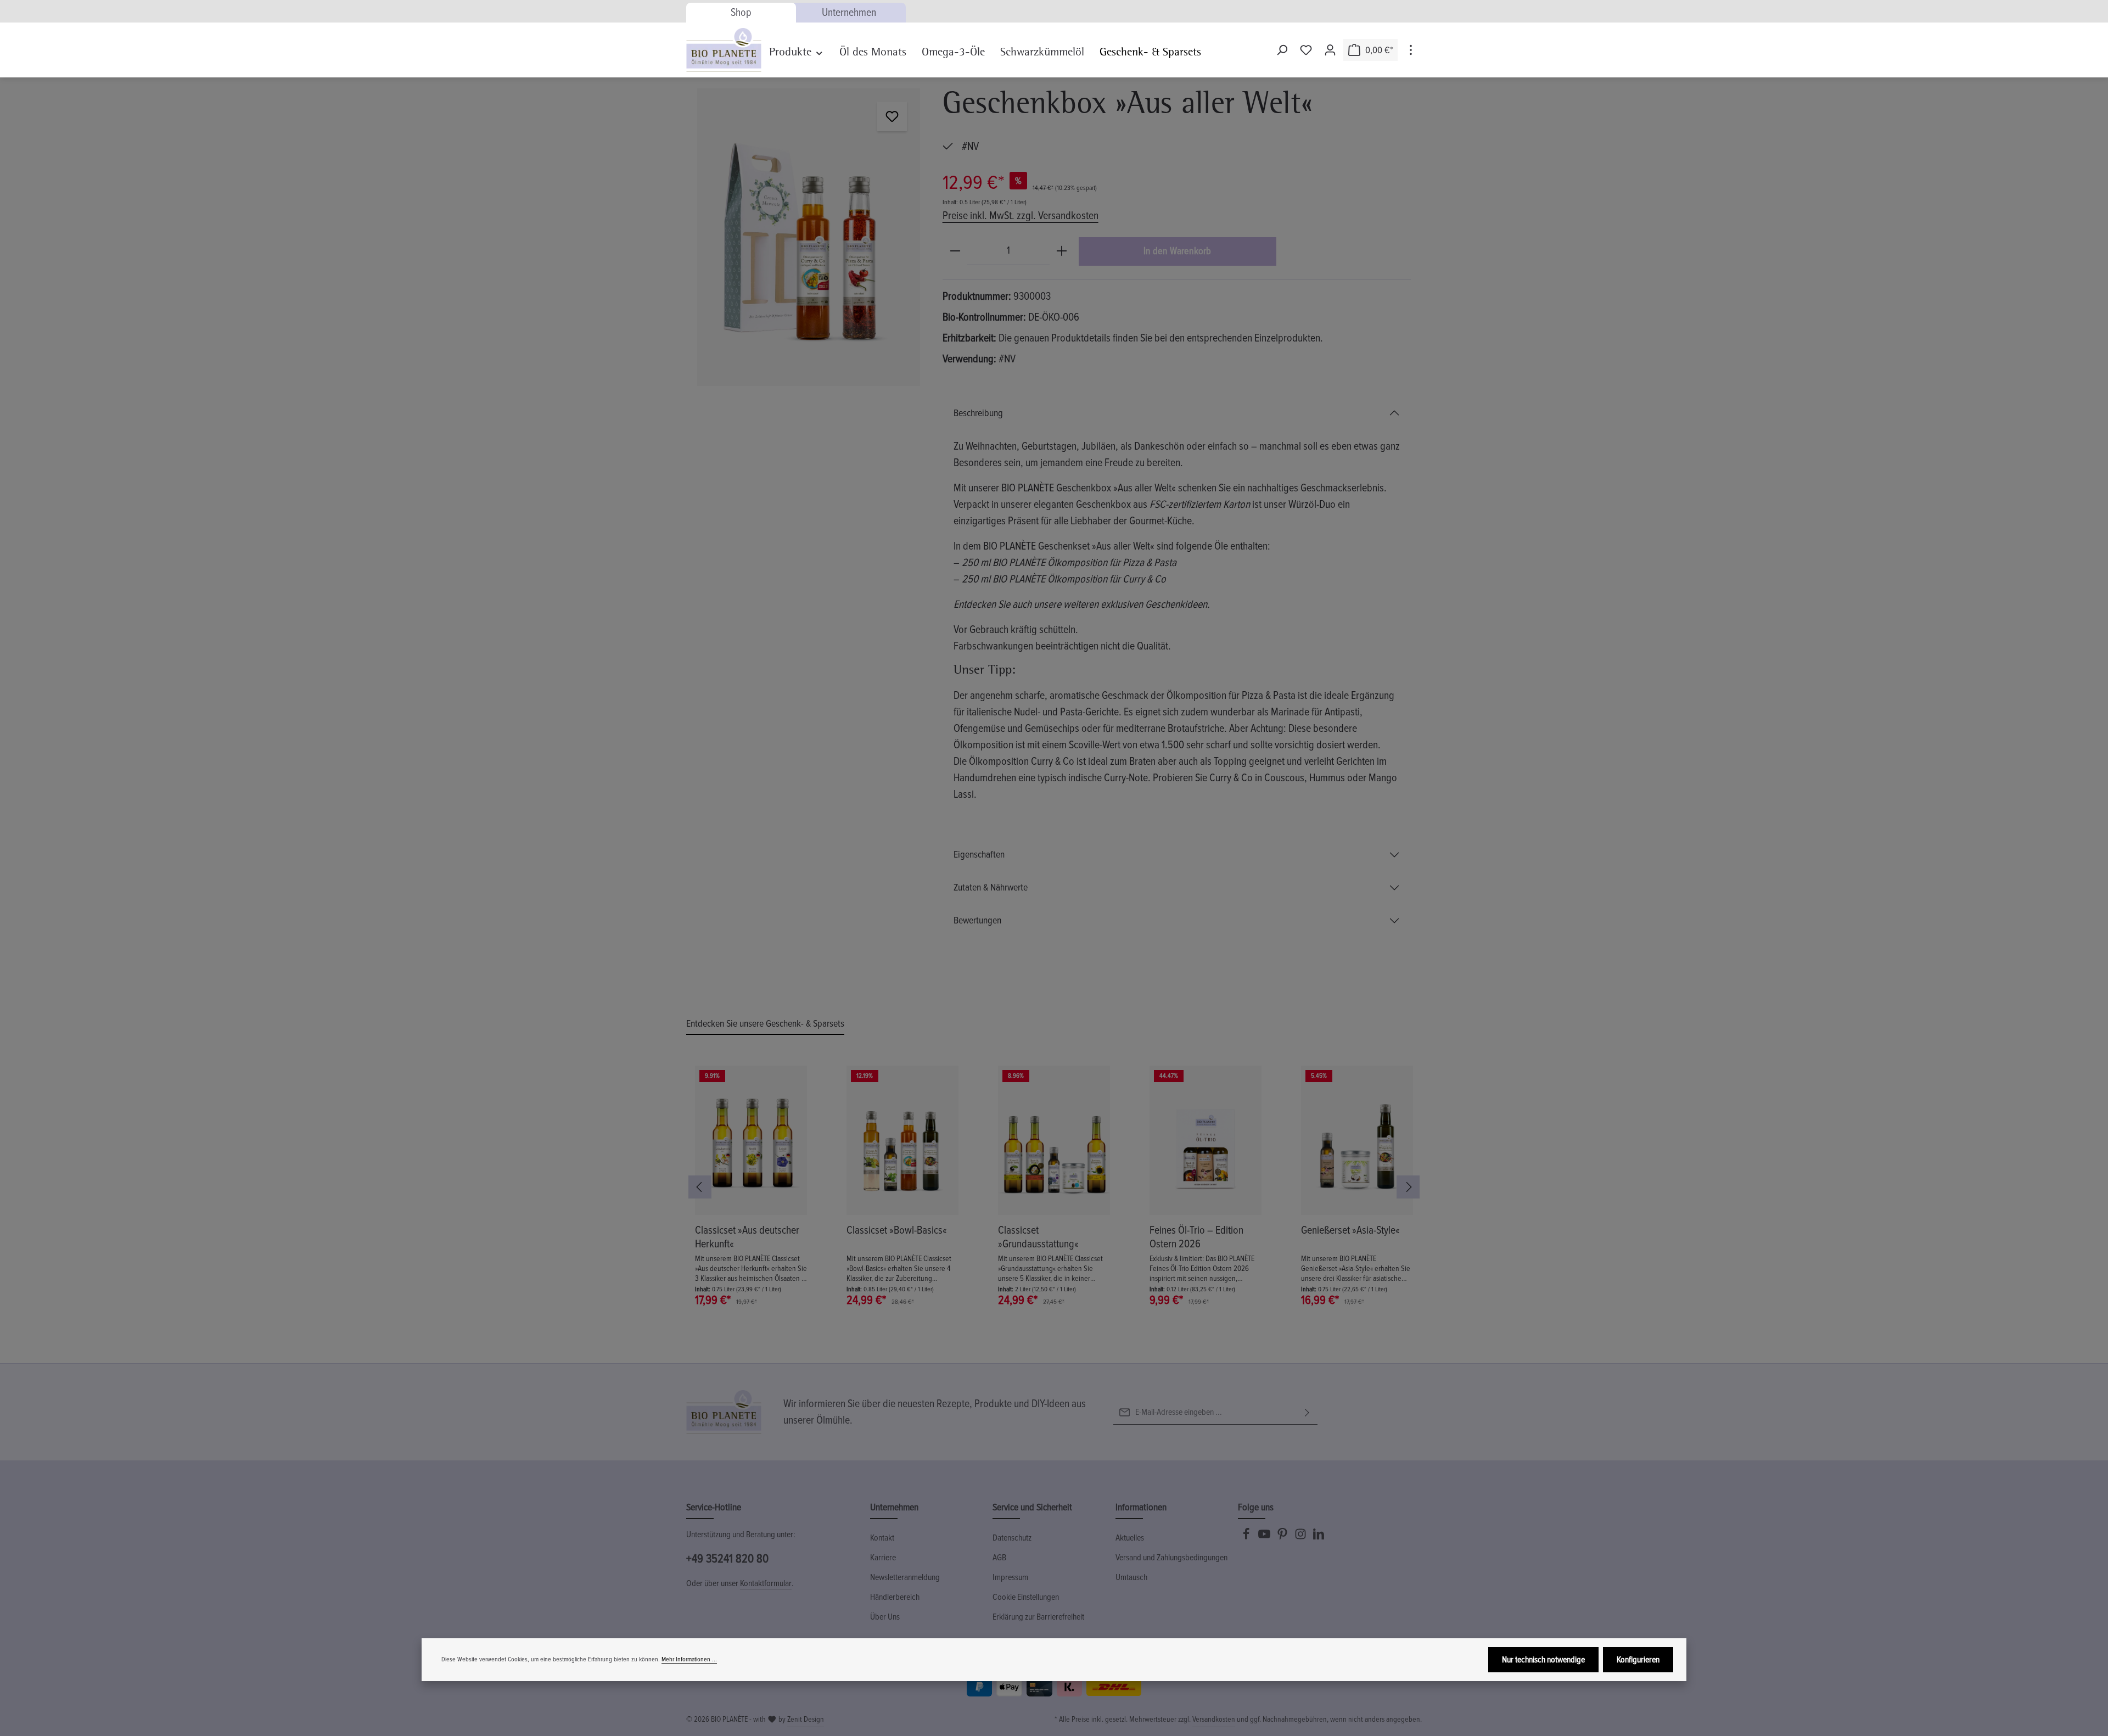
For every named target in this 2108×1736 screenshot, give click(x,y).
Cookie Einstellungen (1026, 1597)
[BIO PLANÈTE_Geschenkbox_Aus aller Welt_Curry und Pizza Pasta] (809, 237)
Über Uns (885, 1617)
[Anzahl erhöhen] (1062, 251)
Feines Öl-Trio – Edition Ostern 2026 (1196, 1237)
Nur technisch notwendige (1543, 1660)
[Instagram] (1301, 1537)
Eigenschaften (979, 854)
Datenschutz (1012, 1538)
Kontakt (882, 1538)
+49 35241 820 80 (727, 1559)
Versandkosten (1214, 1719)
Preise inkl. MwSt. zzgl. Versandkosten (1021, 216)
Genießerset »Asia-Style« (1350, 1230)
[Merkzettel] (1306, 50)
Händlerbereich (895, 1597)
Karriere (883, 1558)
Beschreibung (978, 413)
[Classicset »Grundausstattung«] (1054, 1140)
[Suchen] (1282, 50)
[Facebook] (1247, 1537)
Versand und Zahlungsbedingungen (1171, 1558)
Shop (741, 13)
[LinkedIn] (1319, 1537)
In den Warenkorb (1177, 251)
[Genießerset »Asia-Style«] (1357, 1140)
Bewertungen (977, 920)
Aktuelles (1130, 1538)
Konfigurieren (1638, 1660)
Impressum (1010, 1577)
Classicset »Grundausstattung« (1038, 1237)
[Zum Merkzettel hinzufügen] (892, 116)
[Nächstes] (1408, 1187)
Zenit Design (806, 1719)
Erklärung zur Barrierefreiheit (1038, 1617)
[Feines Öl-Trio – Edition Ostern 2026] (1206, 1140)
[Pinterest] (1283, 1537)
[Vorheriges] (700, 1187)
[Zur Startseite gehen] (724, 50)
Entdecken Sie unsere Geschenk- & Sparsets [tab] (765, 1023)
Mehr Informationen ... (689, 1659)
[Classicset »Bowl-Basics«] (902, 1140)
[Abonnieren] (1307, 1412)
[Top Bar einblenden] (1411, 50)
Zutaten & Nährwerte (991, 887)
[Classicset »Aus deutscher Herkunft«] (751, 1140)
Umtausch (1131, 1577)
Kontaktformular (766, 1583)
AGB (999, 1558)
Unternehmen (849, 13)
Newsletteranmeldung (905, 1577)
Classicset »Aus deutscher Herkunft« (747, 1237)
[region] (809, 237)
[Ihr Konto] (1330, 50)
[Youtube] (1265, 1537)
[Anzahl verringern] (955, 251)
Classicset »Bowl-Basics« (897, 1230)
